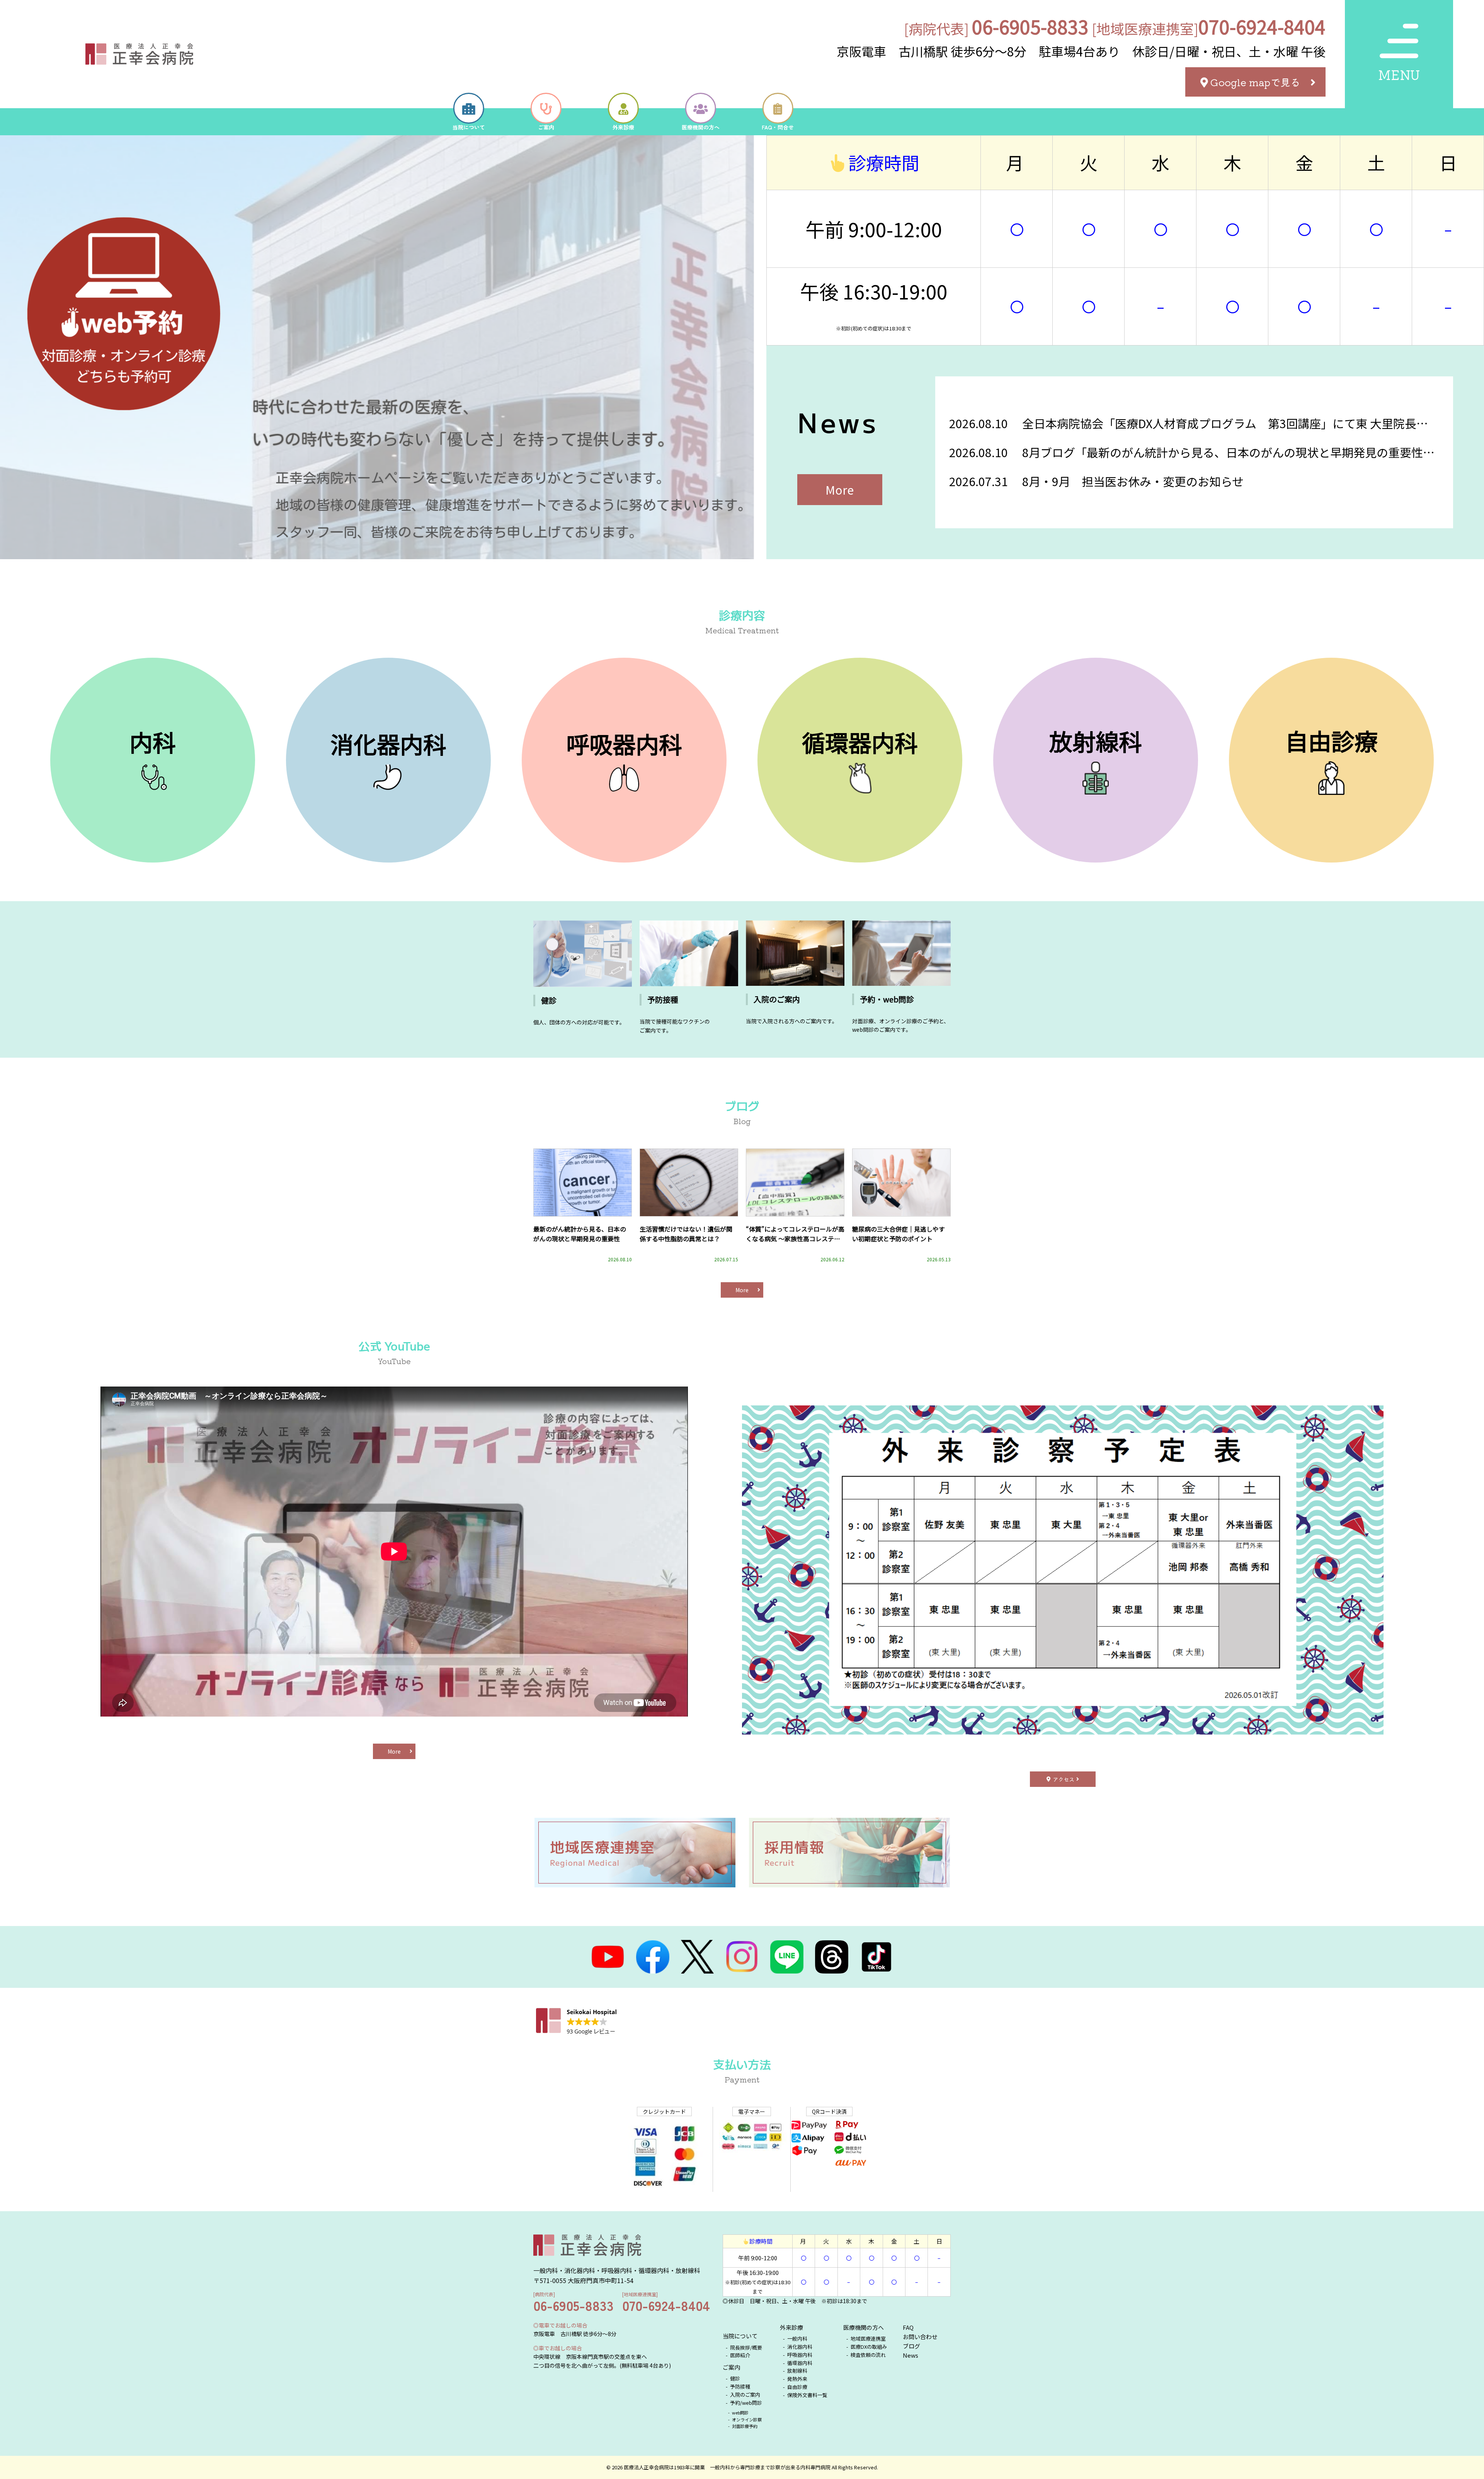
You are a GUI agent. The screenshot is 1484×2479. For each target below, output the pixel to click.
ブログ (911, 2346)
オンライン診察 (747, 2419)
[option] (382, 347)
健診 (549, 1000)
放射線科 (797, 2371)
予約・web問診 (887, 999)
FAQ (908, 2327)
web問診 (741, 2413)
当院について (740, 2336)
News (910, 2355)
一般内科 (797, 2339)
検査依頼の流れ (869, 2355)
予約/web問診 (747, 2403)
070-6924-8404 (1262, 26)
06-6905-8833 (1030, 26)
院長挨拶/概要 (746, 2347)
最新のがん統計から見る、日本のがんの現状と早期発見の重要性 (580, 1234)
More (840, 490)
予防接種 (663, 1000)
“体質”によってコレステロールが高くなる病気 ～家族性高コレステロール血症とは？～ (795, 1234)
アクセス (1064, 1779)
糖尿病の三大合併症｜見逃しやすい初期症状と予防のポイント (899, 1234)
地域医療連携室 (868, 2339)
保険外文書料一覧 (807, 2395)
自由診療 (797, 2387)
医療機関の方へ (864, 2327)
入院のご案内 (777, 999)
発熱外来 (797, 2379)
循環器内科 (800, 2363)
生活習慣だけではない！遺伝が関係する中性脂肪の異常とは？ (686, 1234)
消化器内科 (800, 2347)
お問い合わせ (920, 2337)
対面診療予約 (745, 2426)
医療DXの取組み (869, 2347)
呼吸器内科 (800, 2355)
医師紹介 (740, 2355)
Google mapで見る (1255, 82)
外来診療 (791, 2327)
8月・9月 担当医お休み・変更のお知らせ (1133, 481)
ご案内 (731, 2367)
